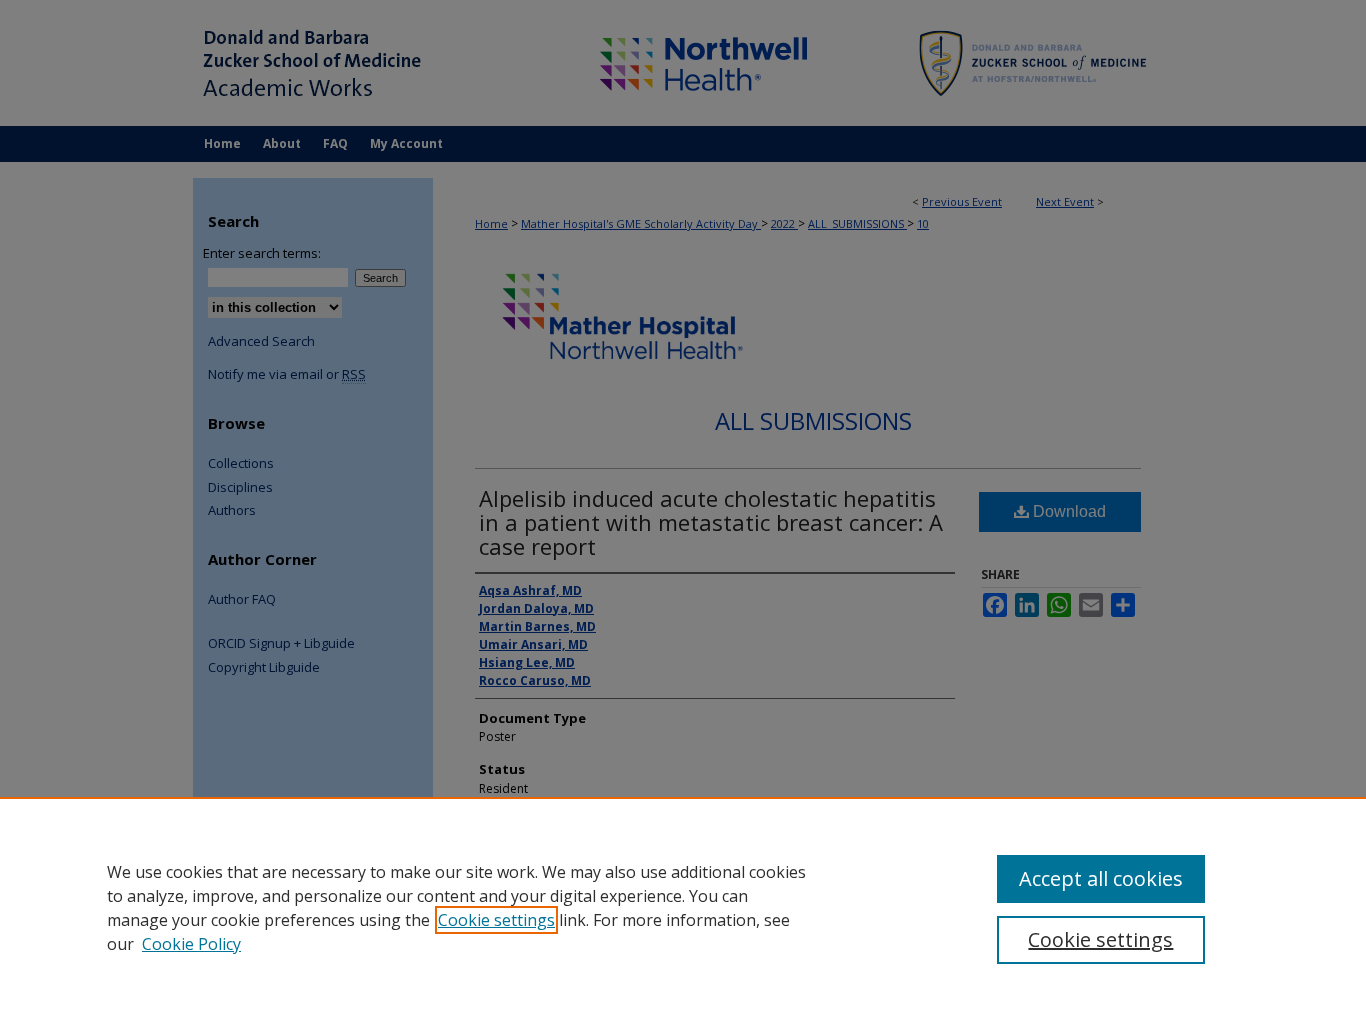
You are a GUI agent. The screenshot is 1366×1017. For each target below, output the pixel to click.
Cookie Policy (191, 944)
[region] (683, 907)
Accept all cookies (1101, 878)
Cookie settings (496, 920)
